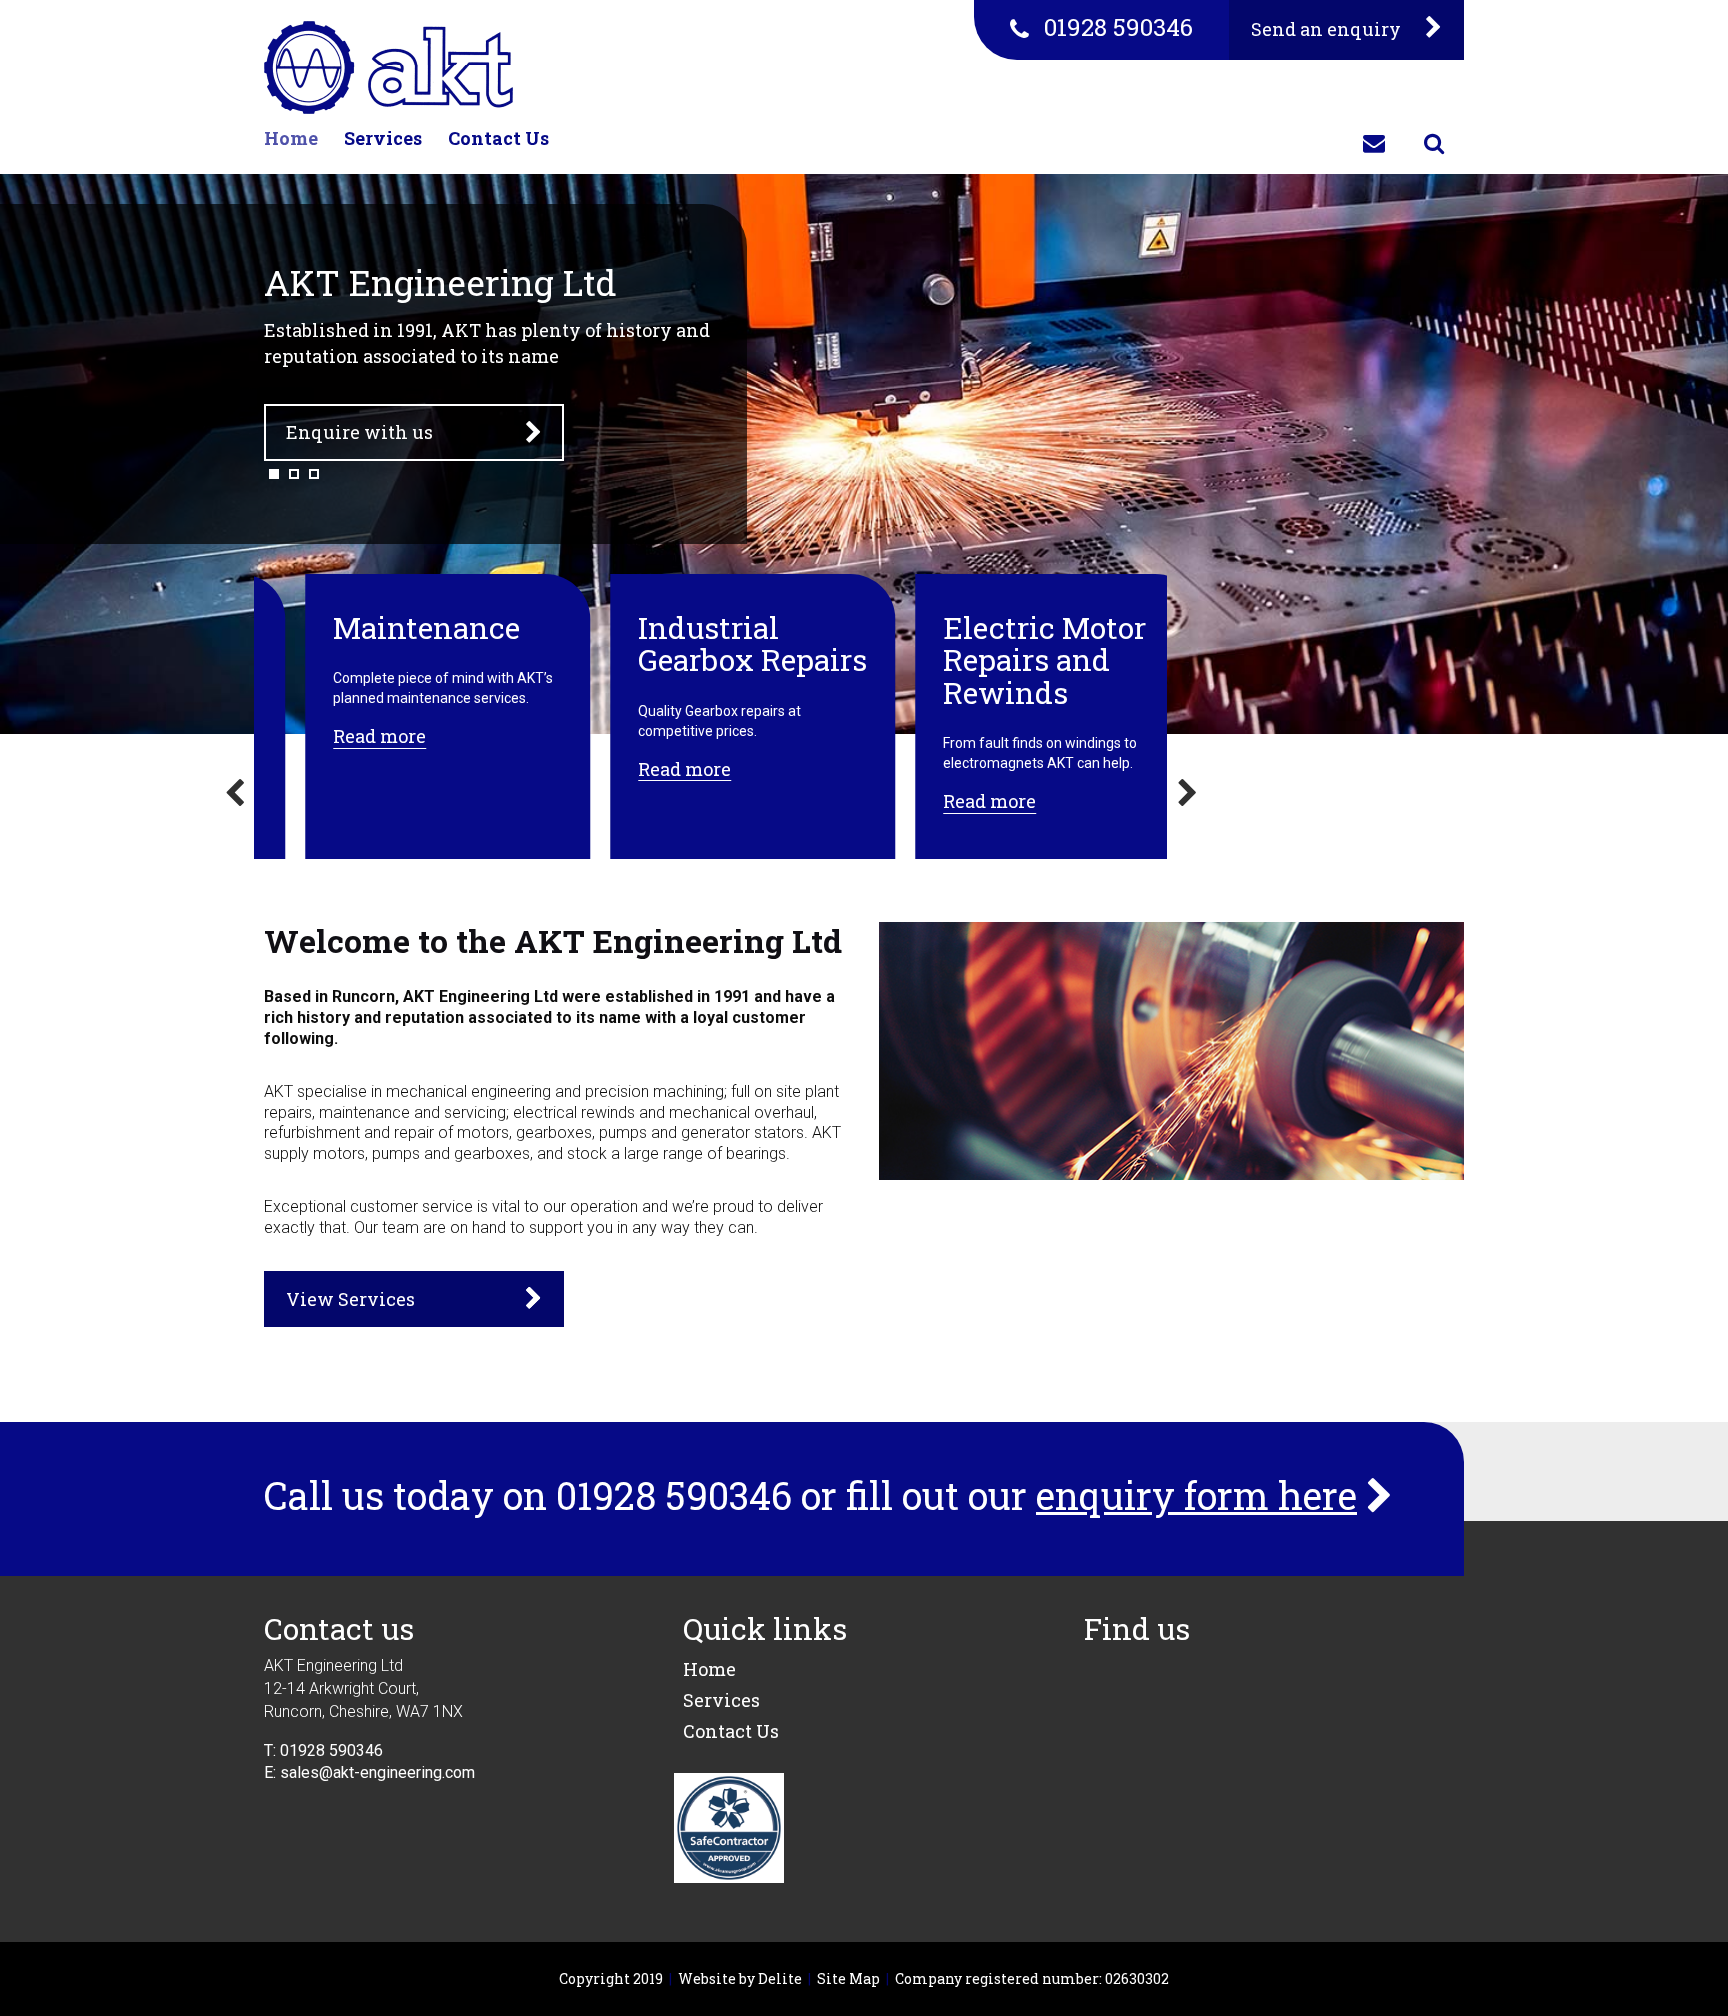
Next (1187, 799)
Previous (234, 799)
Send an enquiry (1328, 29)
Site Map (848, 1978)
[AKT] (388, 67)
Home (291, 138)
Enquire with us (359, 432)
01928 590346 (1118, 27)
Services (383, 138)
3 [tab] (314, 474)
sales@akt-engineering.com (377, 1772)
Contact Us (498, 138)
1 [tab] (274, 474)
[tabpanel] (864, 454)
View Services (350, 1299)
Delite (780, 1978)
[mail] (1374, 144)
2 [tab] (294, 474)
